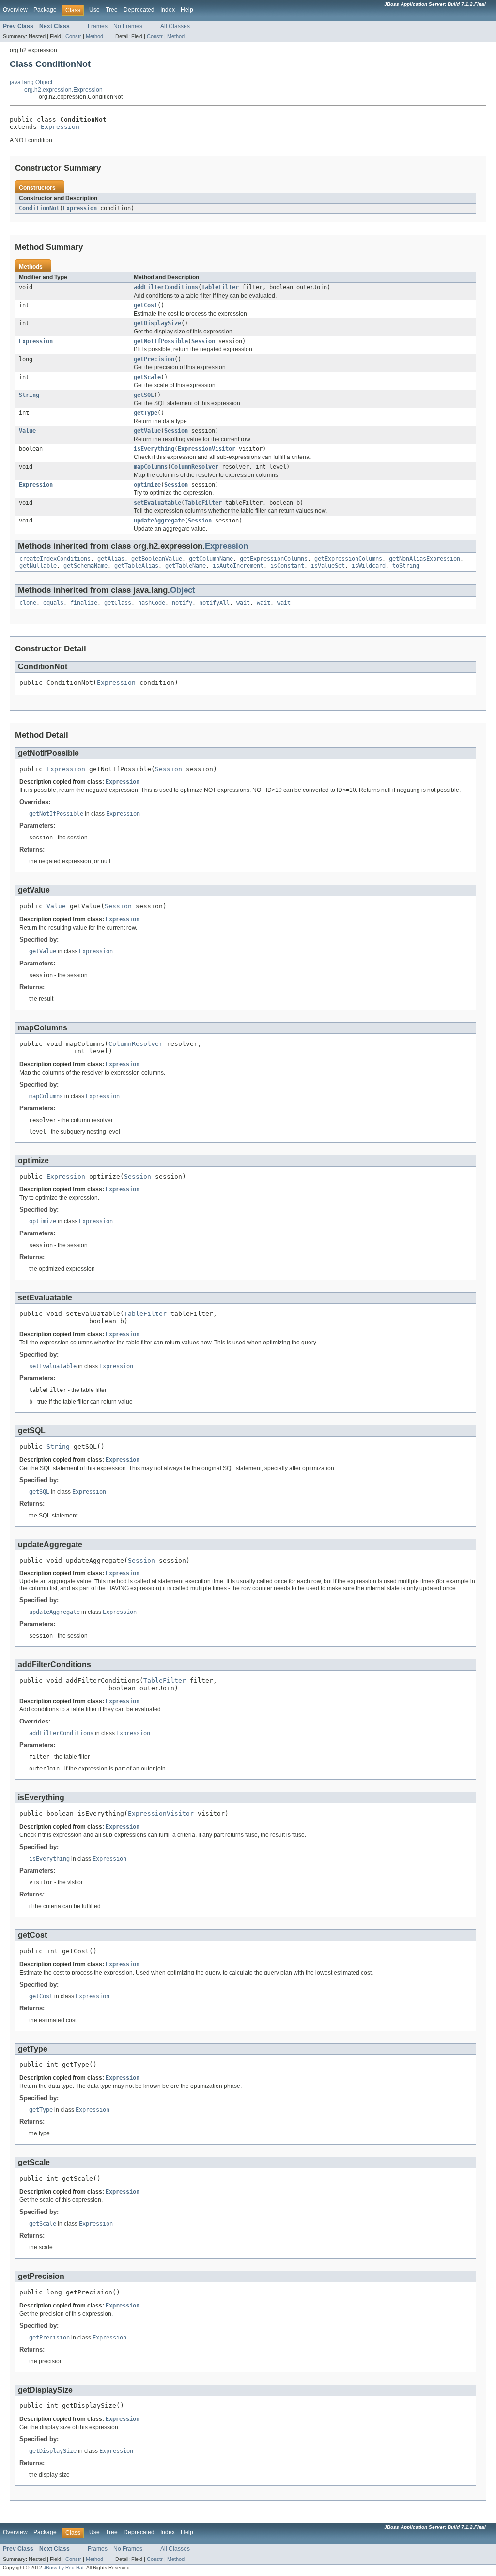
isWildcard (369, 566)
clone (28, 603)
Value (27, 431)
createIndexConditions (55, 559)
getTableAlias (136, 566)
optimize (147, 485)
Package (45, 10)
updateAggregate (159, 521)
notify (182, 603)
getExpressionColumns (274, 559)
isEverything (154, 449)
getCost (146, 305)
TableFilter (220, 287)
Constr (73, 36)
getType (146, 413)
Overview (15, 10)
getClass (118, 603)
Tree (112, 10)
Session (203, 341)
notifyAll (214, 603)
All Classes (175, 26)
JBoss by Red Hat (64, 2568)
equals (53, 603)
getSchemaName (85, 566)
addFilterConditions (166, 287)
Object (183, 590)
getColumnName (211, 559)
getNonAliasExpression (425, 559)
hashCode (152, 603)
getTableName (186, 566)
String (29, 395)
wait (243, 603)
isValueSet (328, 566)
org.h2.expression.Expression (63, 90)
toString (406, 566)
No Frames (128, 26)
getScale (147, 377)
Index (168, 10)
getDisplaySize (157, 323)
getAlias (111, 559)
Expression (60, 127)
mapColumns (151, 467)
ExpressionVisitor (207, 449)
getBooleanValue (157, 559)
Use (94, 10)
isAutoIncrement (238, 566)
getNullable (38, 566)
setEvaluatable (157, 503)
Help (187, 10)
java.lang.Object (31, 82)
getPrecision (154, 359)
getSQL (144, 395)
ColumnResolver (195, 467)
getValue (147, 431)
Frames (98, 26)
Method (94, 36)
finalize (84, 603)
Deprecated (139, 10)
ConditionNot (39, 208)
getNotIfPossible (161, 341)
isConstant (287, 566)
